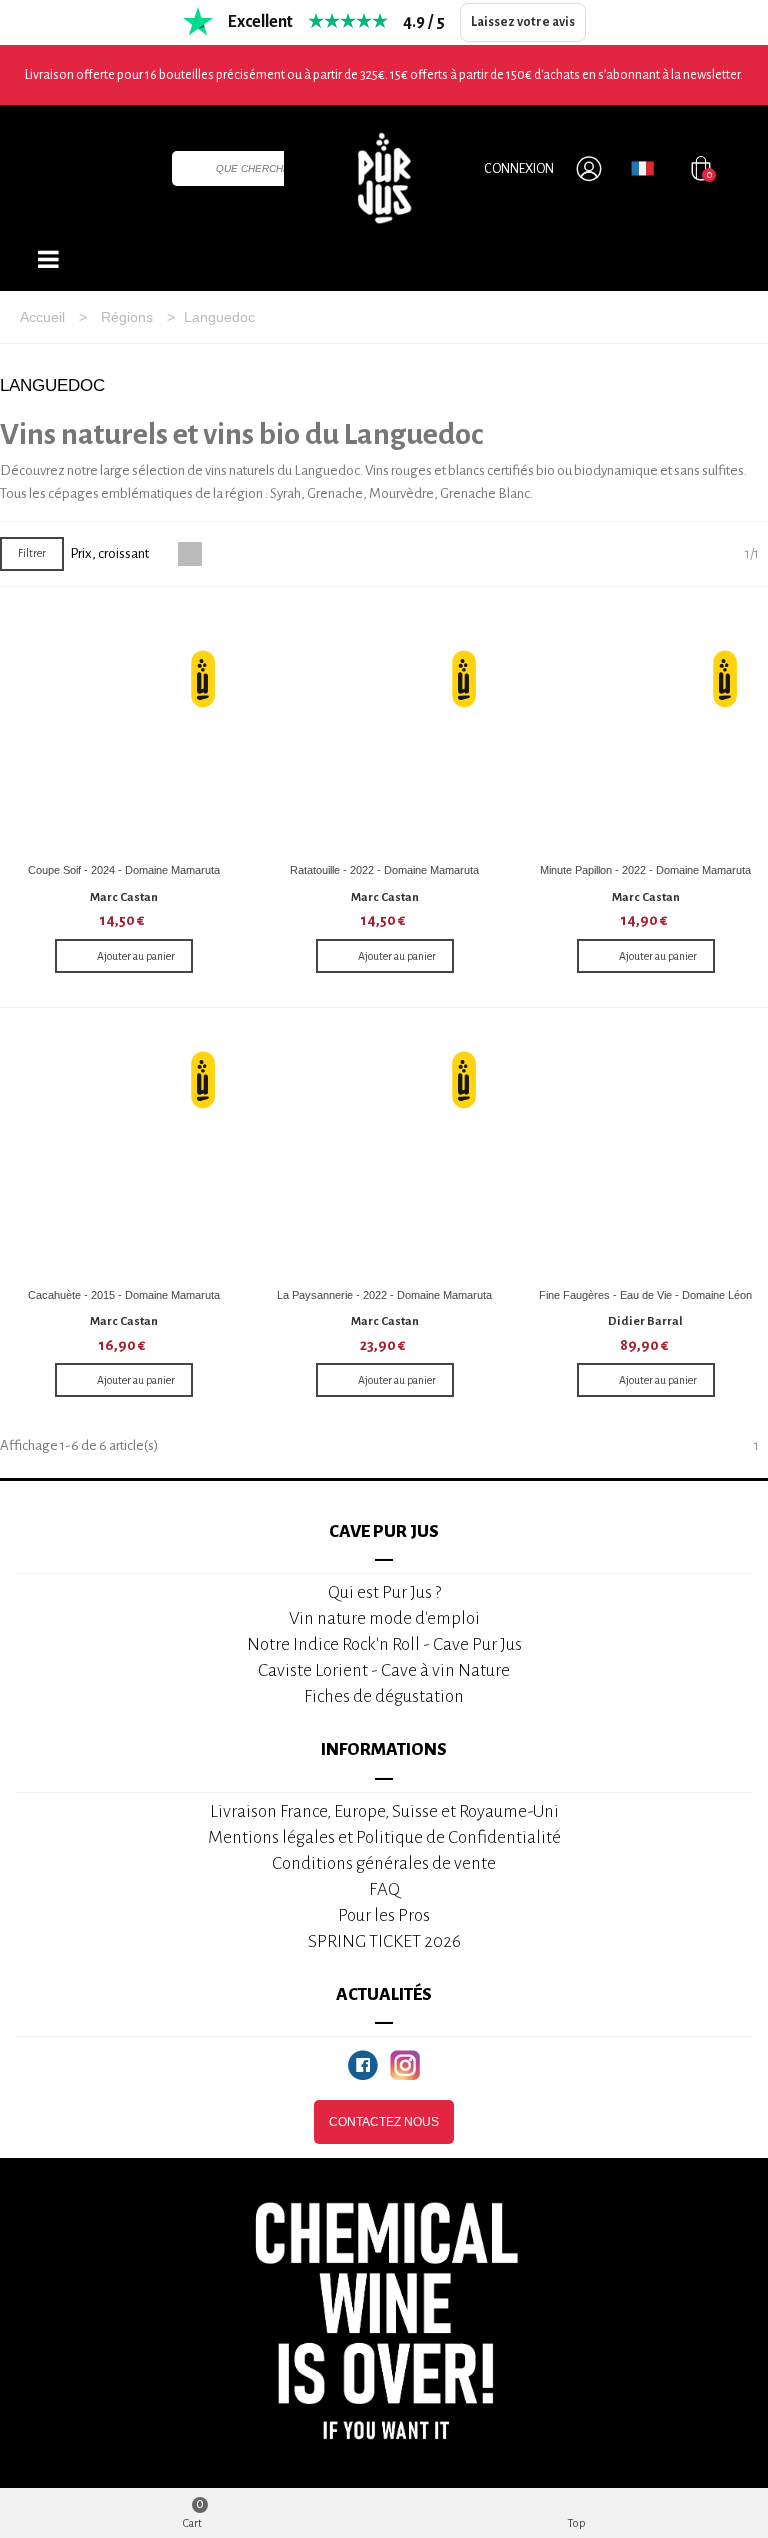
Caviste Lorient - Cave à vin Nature (384, 1670)
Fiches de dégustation (384, 1696)
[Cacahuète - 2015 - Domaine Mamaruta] (124, 1155)
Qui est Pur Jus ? (384, 1592)
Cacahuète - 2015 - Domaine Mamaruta (124, 1295)
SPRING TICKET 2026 (384, 1941)
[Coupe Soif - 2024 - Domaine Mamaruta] (124, 730)
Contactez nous (384, 2122)
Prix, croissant (110, 553)
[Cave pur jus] (384, 178)
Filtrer (32, 553)
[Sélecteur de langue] (642, 168)
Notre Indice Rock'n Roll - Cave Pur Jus (384, 1644)
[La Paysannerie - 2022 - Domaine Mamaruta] (385, 1155)
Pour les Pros (384, 1915)
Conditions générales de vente (384, 1863)
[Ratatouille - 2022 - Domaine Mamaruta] (385, 730)
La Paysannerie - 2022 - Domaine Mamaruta (384, 1295)
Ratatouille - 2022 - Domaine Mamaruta (384, 870)
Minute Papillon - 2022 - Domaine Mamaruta (645, 870)
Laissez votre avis (523, 22)
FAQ (384, 1889)
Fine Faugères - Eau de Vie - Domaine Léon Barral (645, 1302)
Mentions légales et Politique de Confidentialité (384, 1837)
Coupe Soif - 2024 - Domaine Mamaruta (124, 870)
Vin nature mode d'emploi (384, 1618)
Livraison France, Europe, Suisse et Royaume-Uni (384, 1811)
